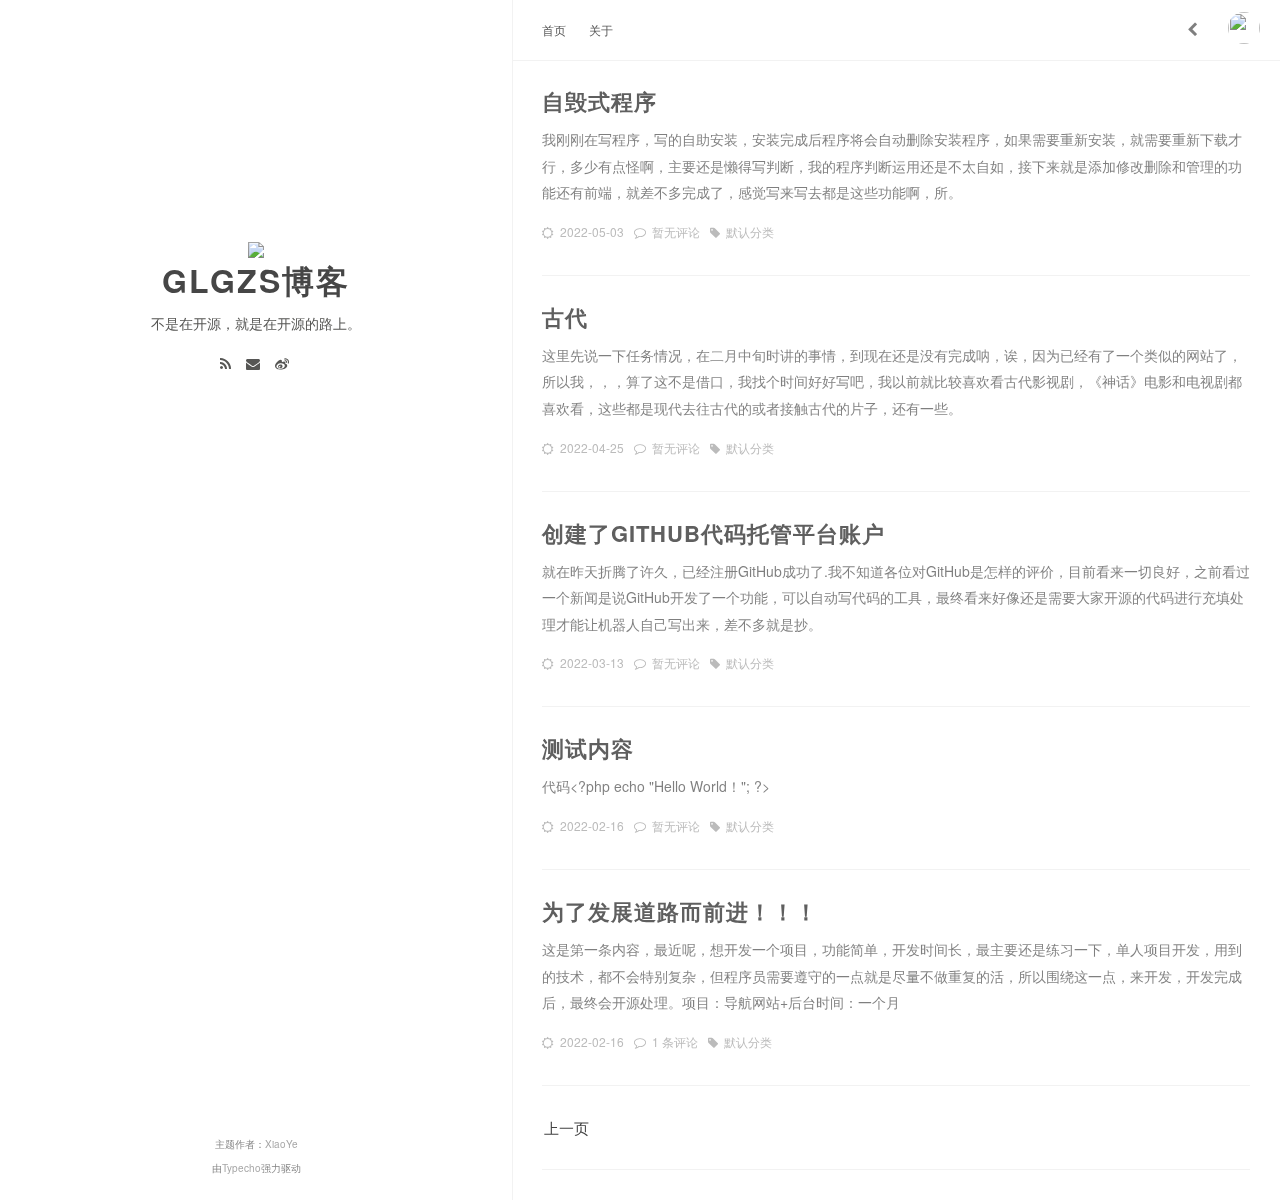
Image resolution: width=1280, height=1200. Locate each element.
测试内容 (588, 748)
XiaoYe (281, 1144)
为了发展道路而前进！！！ (680, 911)
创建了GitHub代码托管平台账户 (713, 533)
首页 (554, 29)
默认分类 (750, 231)
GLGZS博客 (256, 280)
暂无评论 (676, 231)
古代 (565, 317)
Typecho (241, 1168)
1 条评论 (675, 1041)
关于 (601, 29)
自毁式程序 (599, 101)
